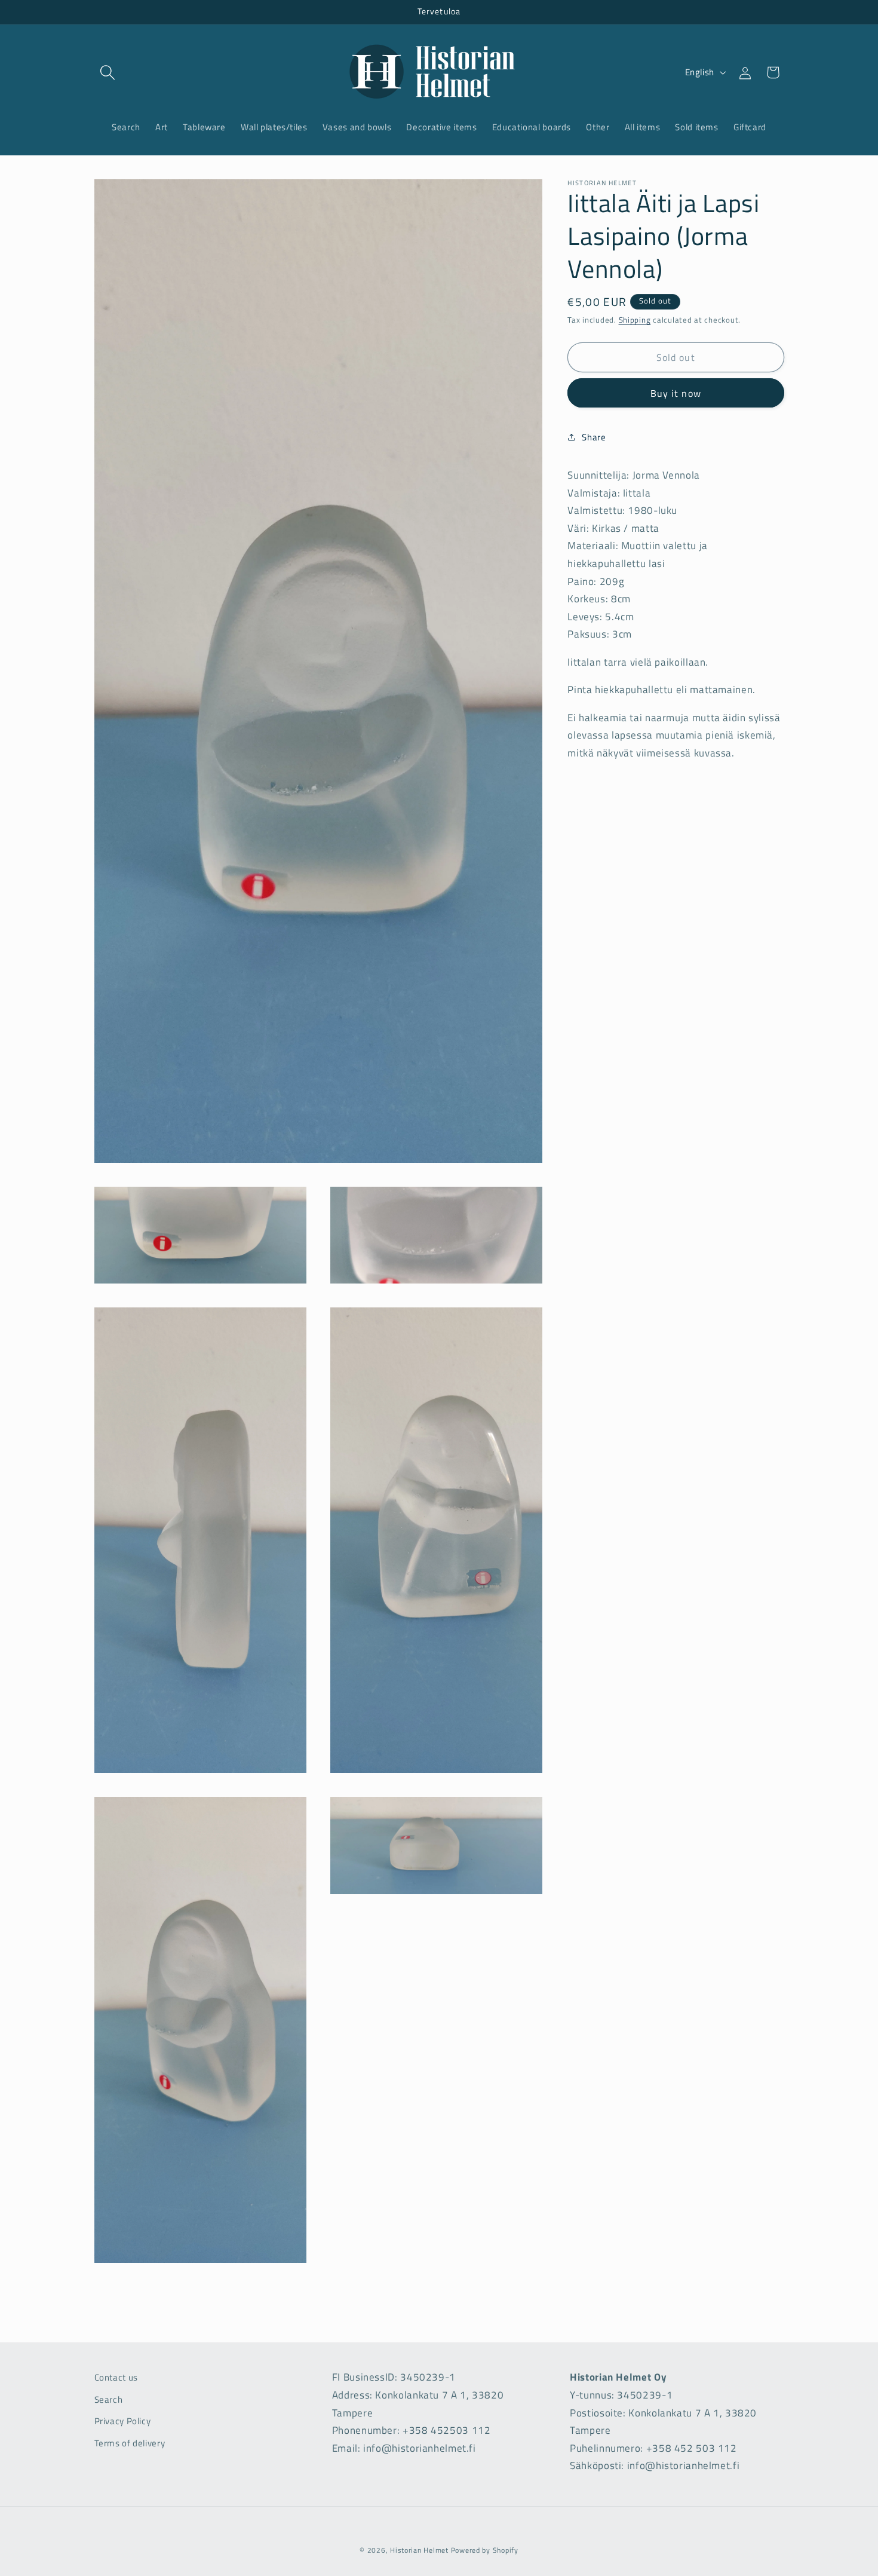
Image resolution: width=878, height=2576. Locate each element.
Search (109, 2399)
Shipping (635, 320)
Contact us (116, 2377)
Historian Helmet (419, 2550)
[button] (108, 72)
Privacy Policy (123, 2421)
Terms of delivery (130, 2442)
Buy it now (676, 393)
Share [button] (594, 437)
